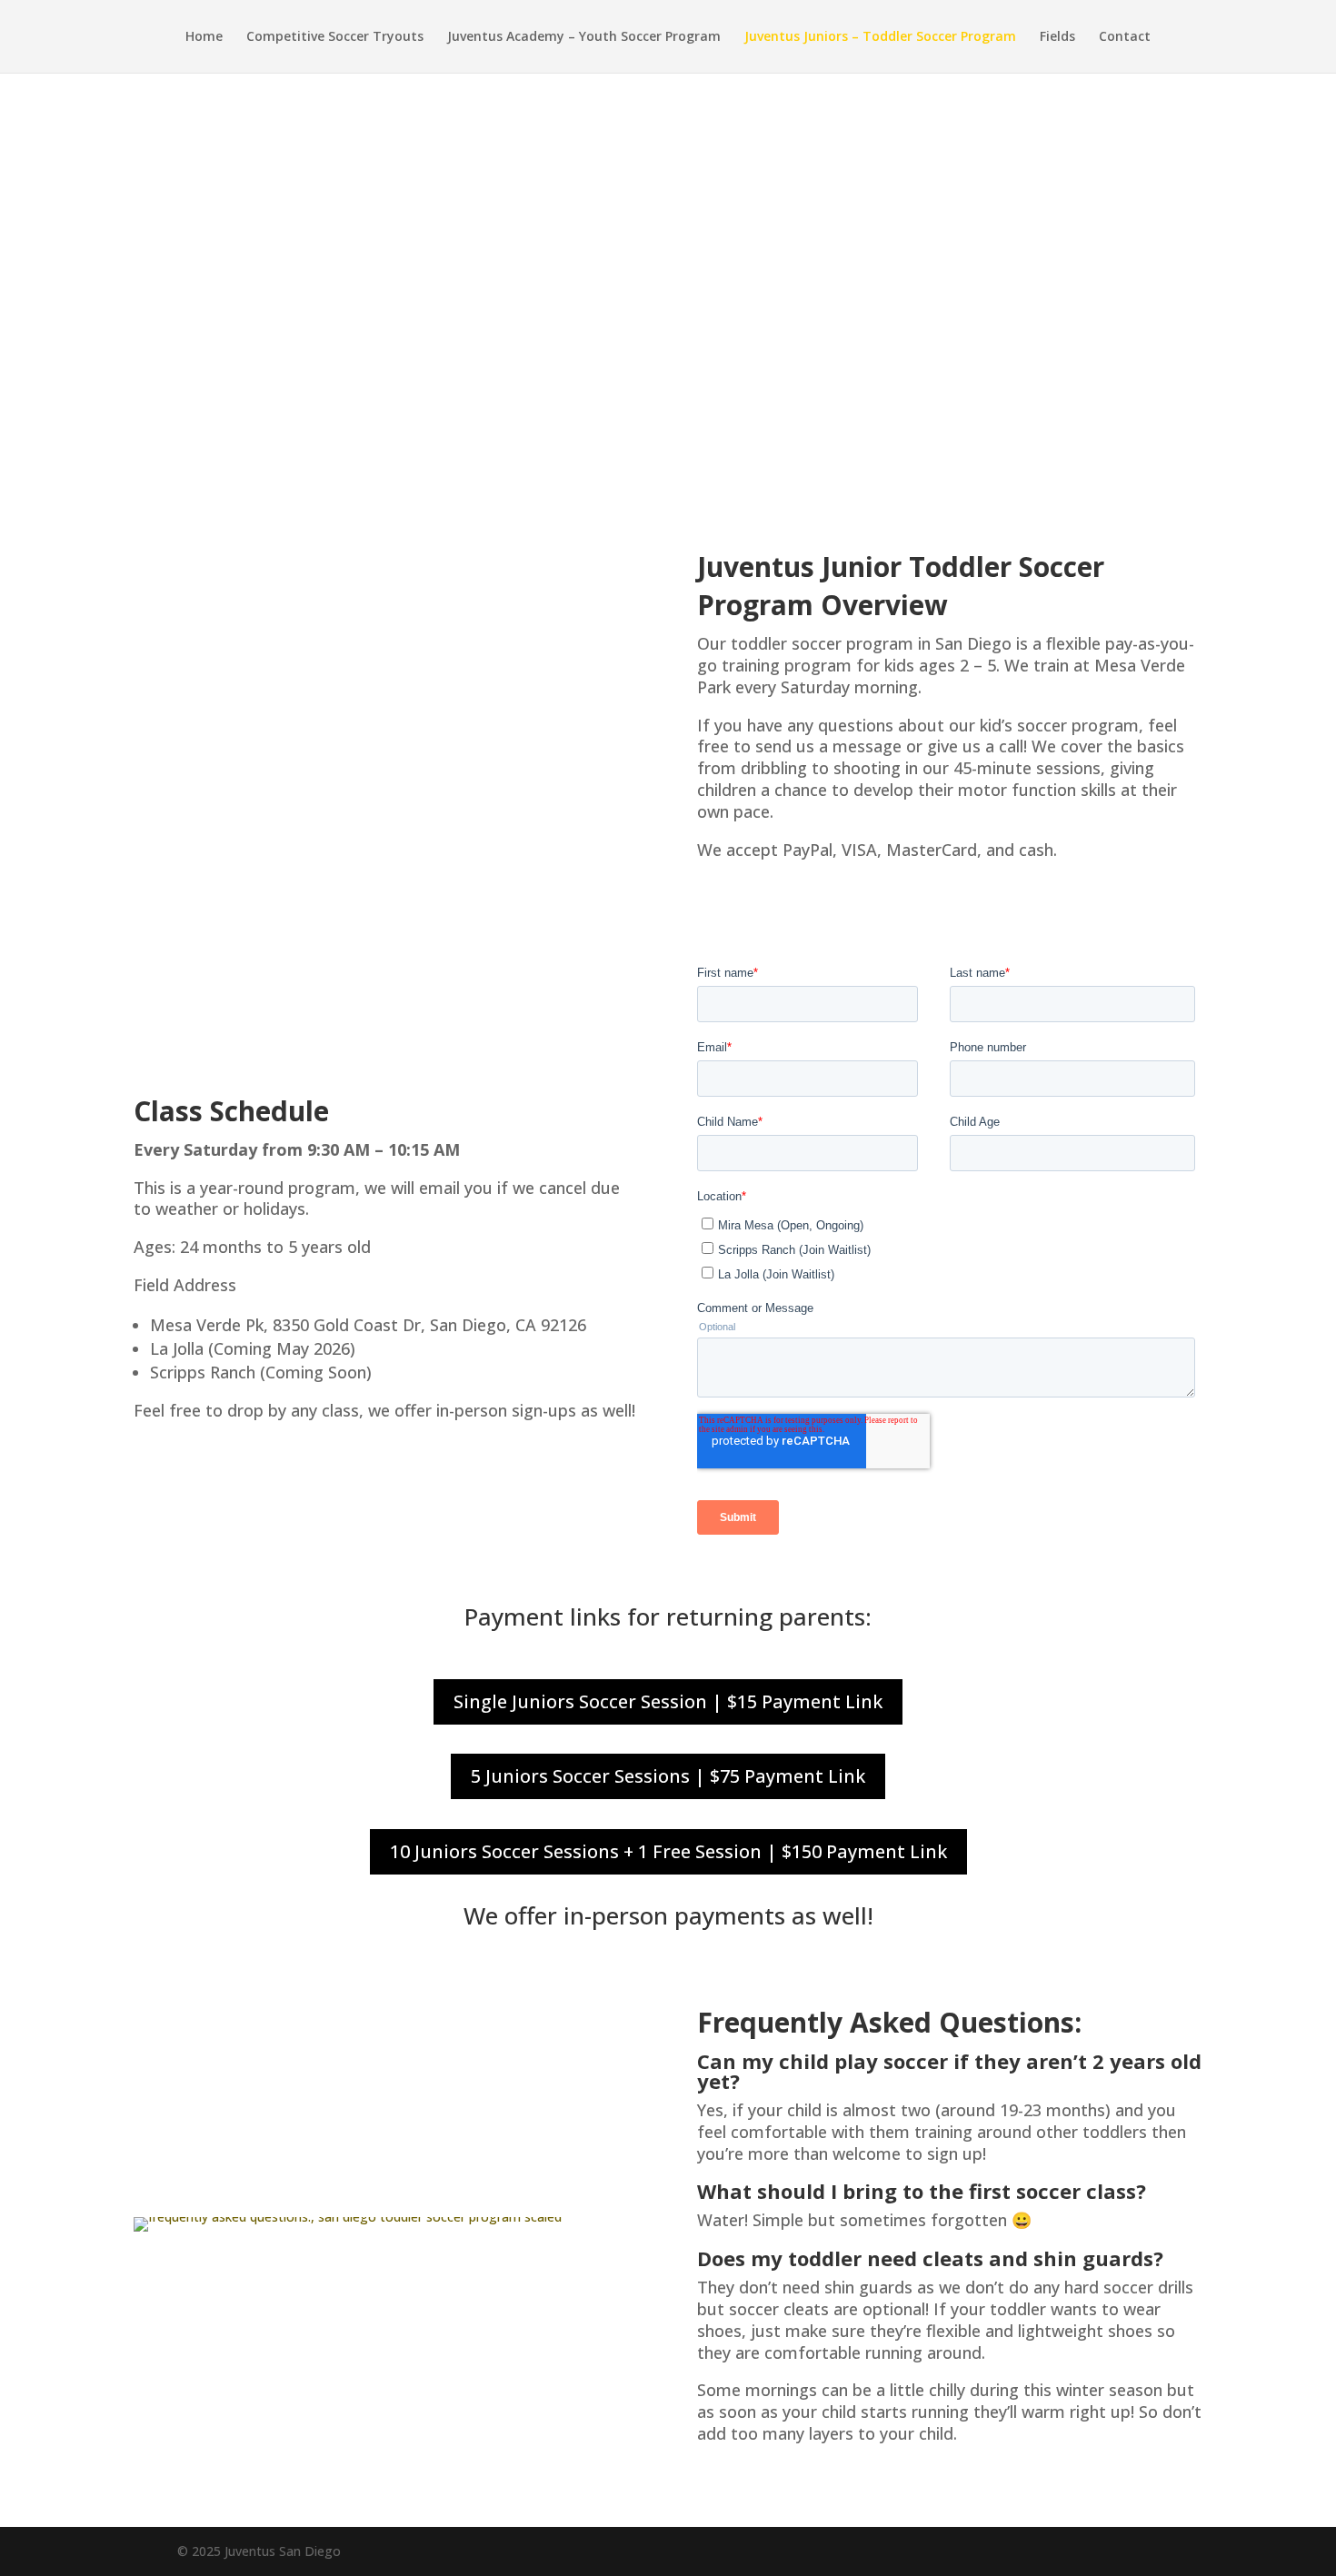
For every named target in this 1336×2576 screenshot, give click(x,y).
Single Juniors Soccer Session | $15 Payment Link (668, 1701)
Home (204, 37)
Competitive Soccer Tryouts (335, 37)
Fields (1057, 37)
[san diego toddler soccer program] (348, 2217)
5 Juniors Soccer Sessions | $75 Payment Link (668, 1776)
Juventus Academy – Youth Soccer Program (584, 37)
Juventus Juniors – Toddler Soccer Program (880, 37)
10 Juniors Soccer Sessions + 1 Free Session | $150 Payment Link (668, 1851)
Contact (1125, 37)
